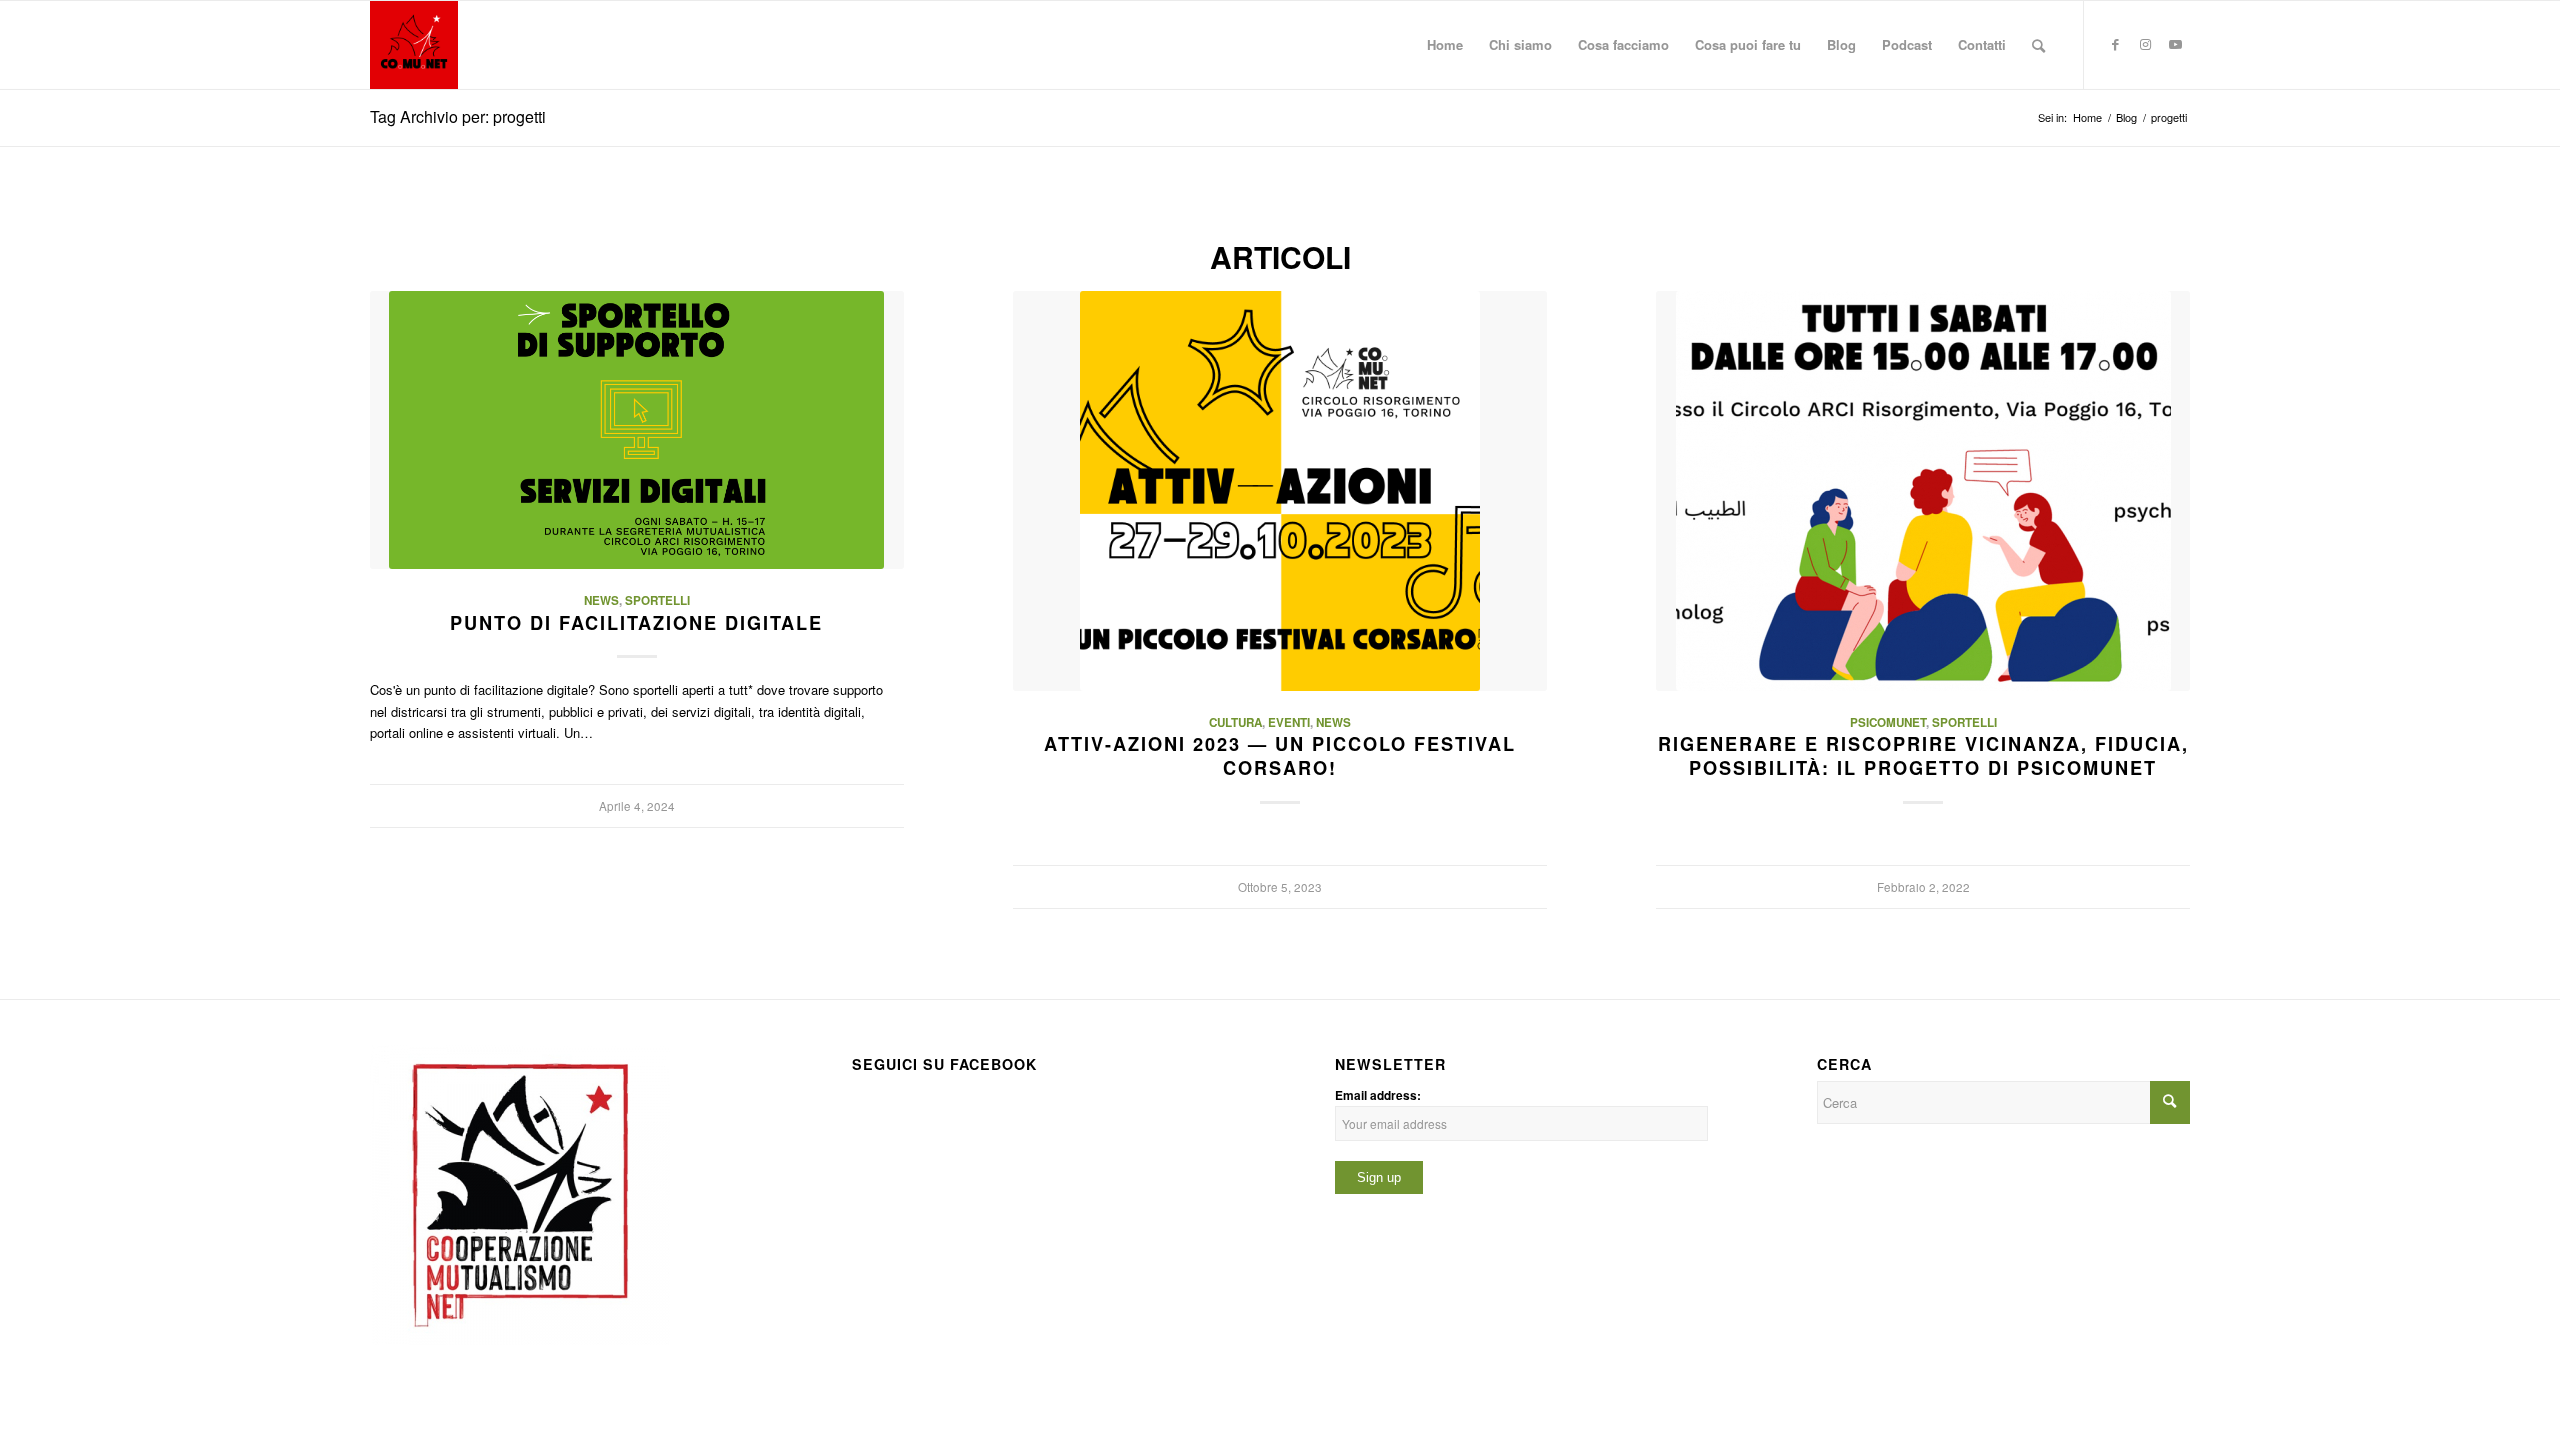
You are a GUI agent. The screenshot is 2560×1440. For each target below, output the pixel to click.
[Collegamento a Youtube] (2175, 44)
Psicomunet (1888, 722)
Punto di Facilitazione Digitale (636, 623)
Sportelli (657, 600)
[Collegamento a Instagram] (2145, 44)
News (601, 600)
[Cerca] (2038, 45)
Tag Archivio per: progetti (458, 116)
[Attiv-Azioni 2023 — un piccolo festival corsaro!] (1280, 491)
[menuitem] (1445, 45)
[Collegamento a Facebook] (2115, 44)
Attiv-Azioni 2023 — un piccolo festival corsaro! (1280, 756)
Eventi (1289, 722)
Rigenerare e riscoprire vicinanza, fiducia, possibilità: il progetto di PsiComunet (1923, 756)
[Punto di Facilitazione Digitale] (637, 430)
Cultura (1235, 722)
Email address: (1378, 1095)
